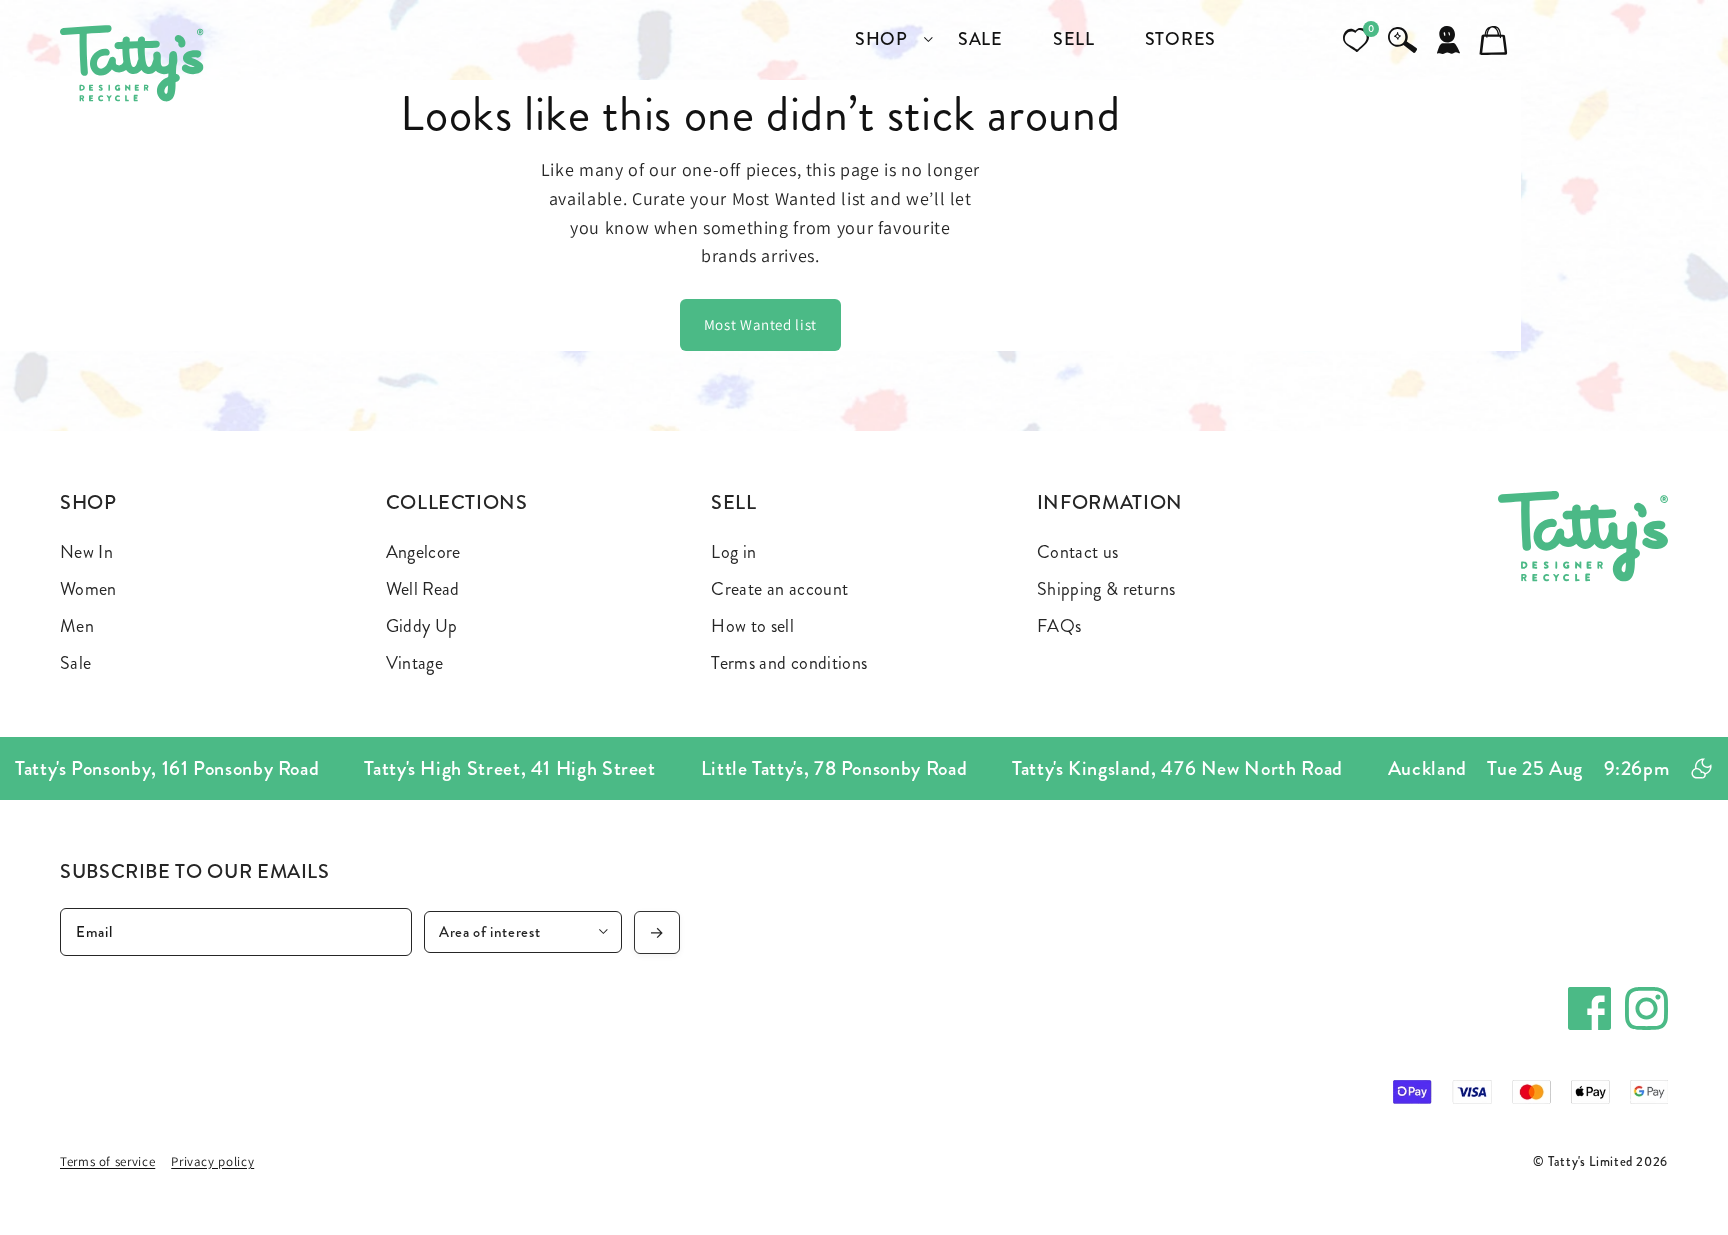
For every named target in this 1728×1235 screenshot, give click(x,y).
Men (77, 626)
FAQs (1059, 626)
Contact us (1078, 552)
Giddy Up (422, 626)
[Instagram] (1646, 1008)
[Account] (1448, 40)
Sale (75, 663)
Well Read (423, 589)
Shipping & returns (1106, 589)
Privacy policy (212, 1161)
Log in (733, 552)
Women (88, 589)
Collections (457, 502)
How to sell (752, 626)
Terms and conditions (789, 663)
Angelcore (423, 552)
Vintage (415, 663)
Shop (88, 502)
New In (86, 552)
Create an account (779, 589)
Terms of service (107, 1161)
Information (1110, 502)
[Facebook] (1589, 1008)
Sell (734, 502)
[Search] (1402, 40)
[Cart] (1494, 40)
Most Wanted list (760, 324)
